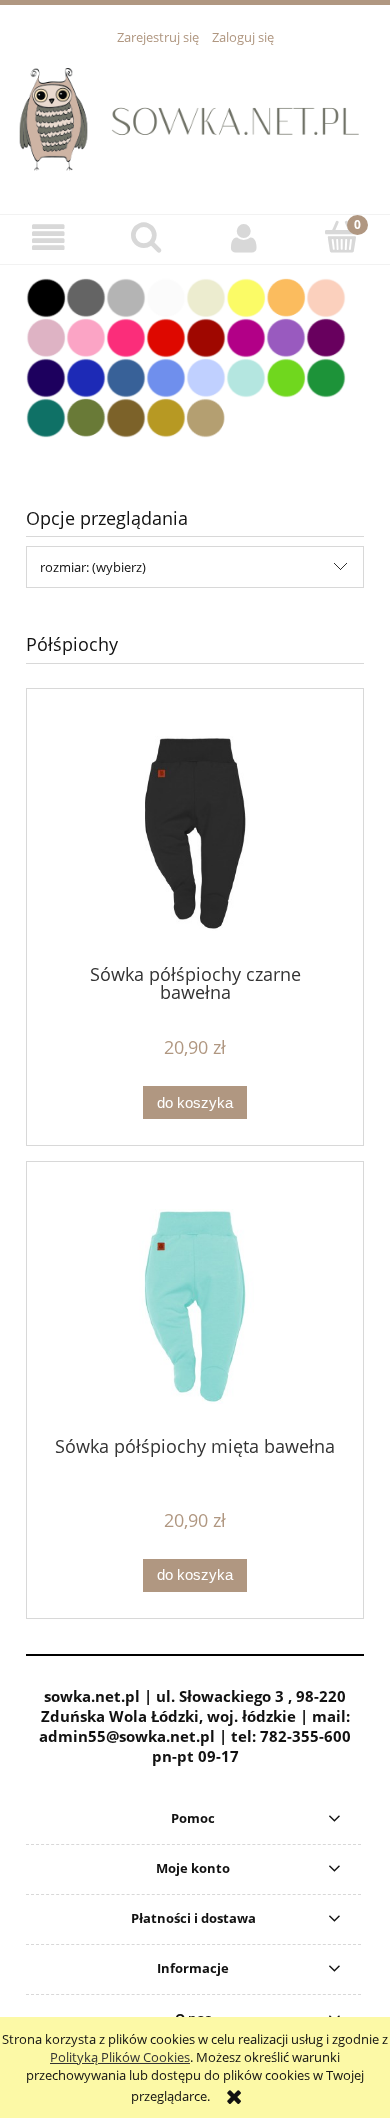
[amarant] (126, 336)
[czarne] (46, 296)
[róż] (86, 336)
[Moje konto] (244, 238)
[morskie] (46, 416)
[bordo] (206, 336)
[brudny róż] (46, 336)
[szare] (126, 296)
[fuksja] (246, 336)
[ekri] (206, 296)
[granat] (46, 376)
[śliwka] (326, 336)
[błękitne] (206, 376)
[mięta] (246, 376)
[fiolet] (286, 336)
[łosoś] (326, 296)
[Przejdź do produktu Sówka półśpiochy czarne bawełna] (195, 833)
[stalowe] (86, 296)
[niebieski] (166, 376)
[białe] (166, 296)
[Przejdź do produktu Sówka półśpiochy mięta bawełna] (195, 1306)
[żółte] (246, 296)
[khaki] (86, 416)
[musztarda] (166, 416)
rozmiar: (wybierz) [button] (93, 567)
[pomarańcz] (286, 296)
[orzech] (126, 416)
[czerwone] (166, 336)
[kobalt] (86, 376)
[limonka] (286, 376)
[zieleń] (326, 376)
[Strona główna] (195, 118)
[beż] (206, 416)
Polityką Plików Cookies (120, 2057)
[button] (49, 238)
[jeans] (126, 376)
